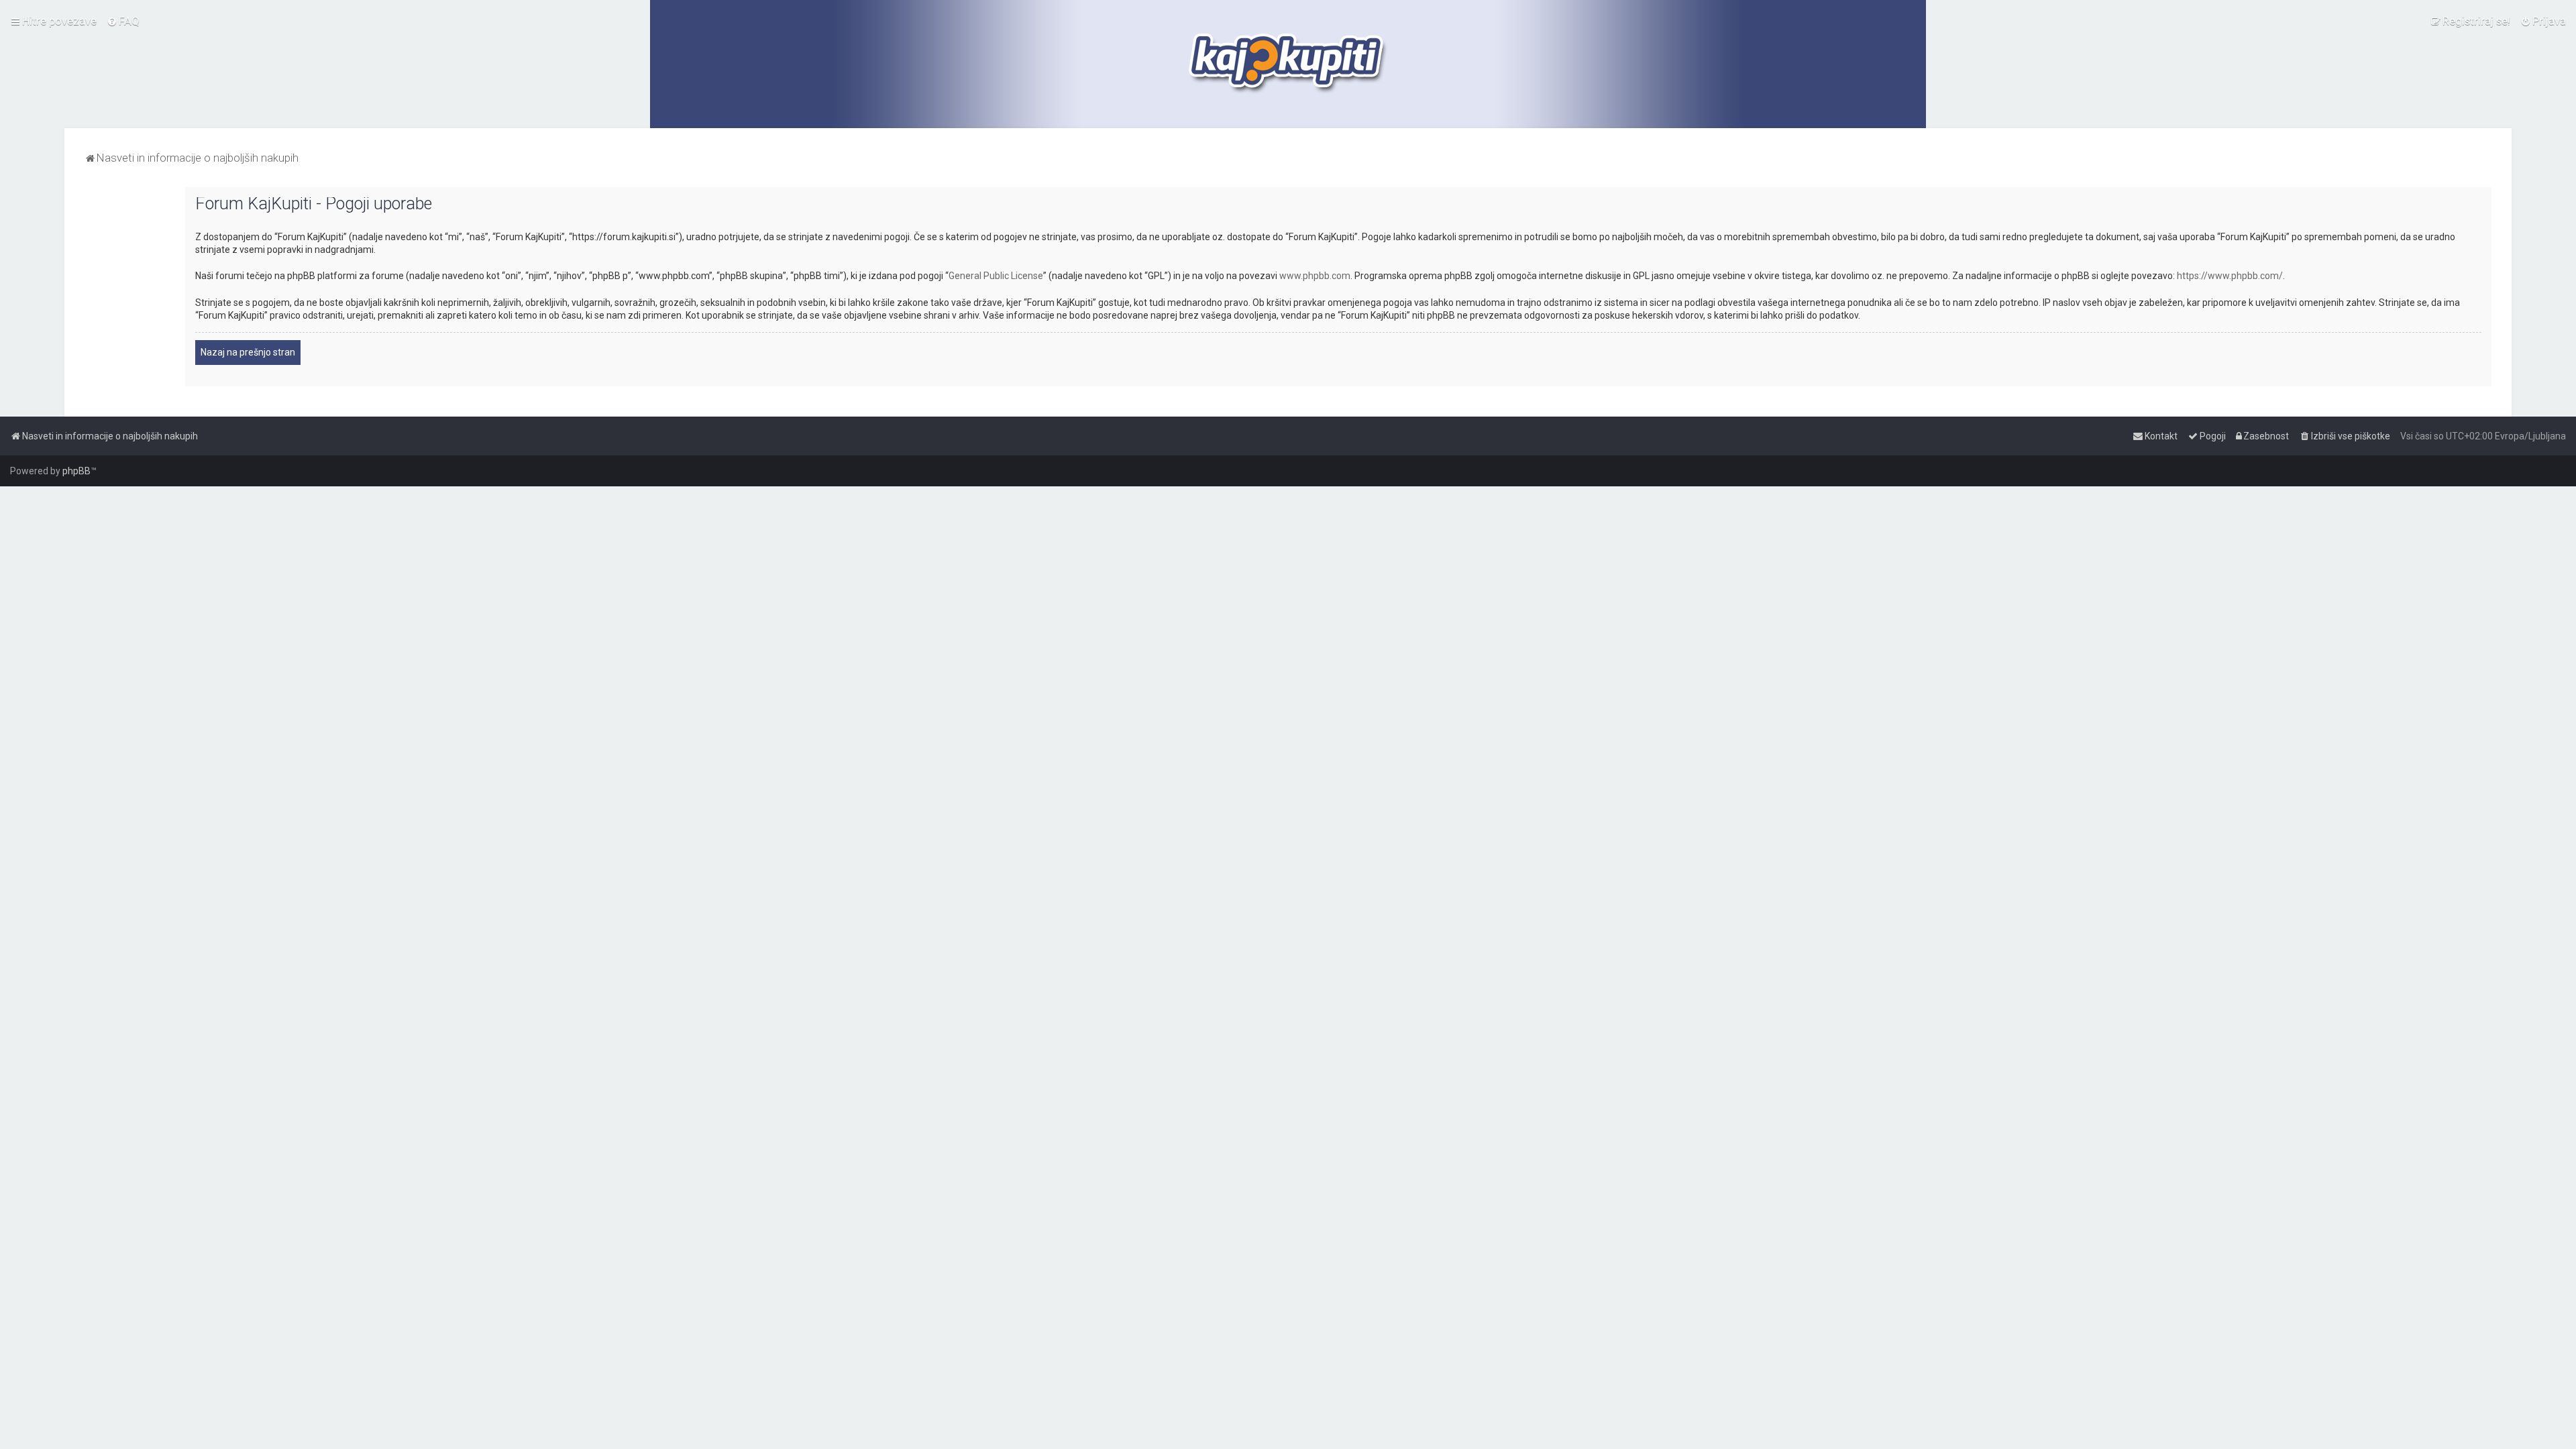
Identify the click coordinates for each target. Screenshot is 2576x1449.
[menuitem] (123, 21)
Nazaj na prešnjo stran (248, 352)
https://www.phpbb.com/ (2230, 276)
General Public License (996, 276)
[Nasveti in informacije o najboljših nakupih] (1288, 64)
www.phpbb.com (1315, 276)
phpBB (76, 471)
